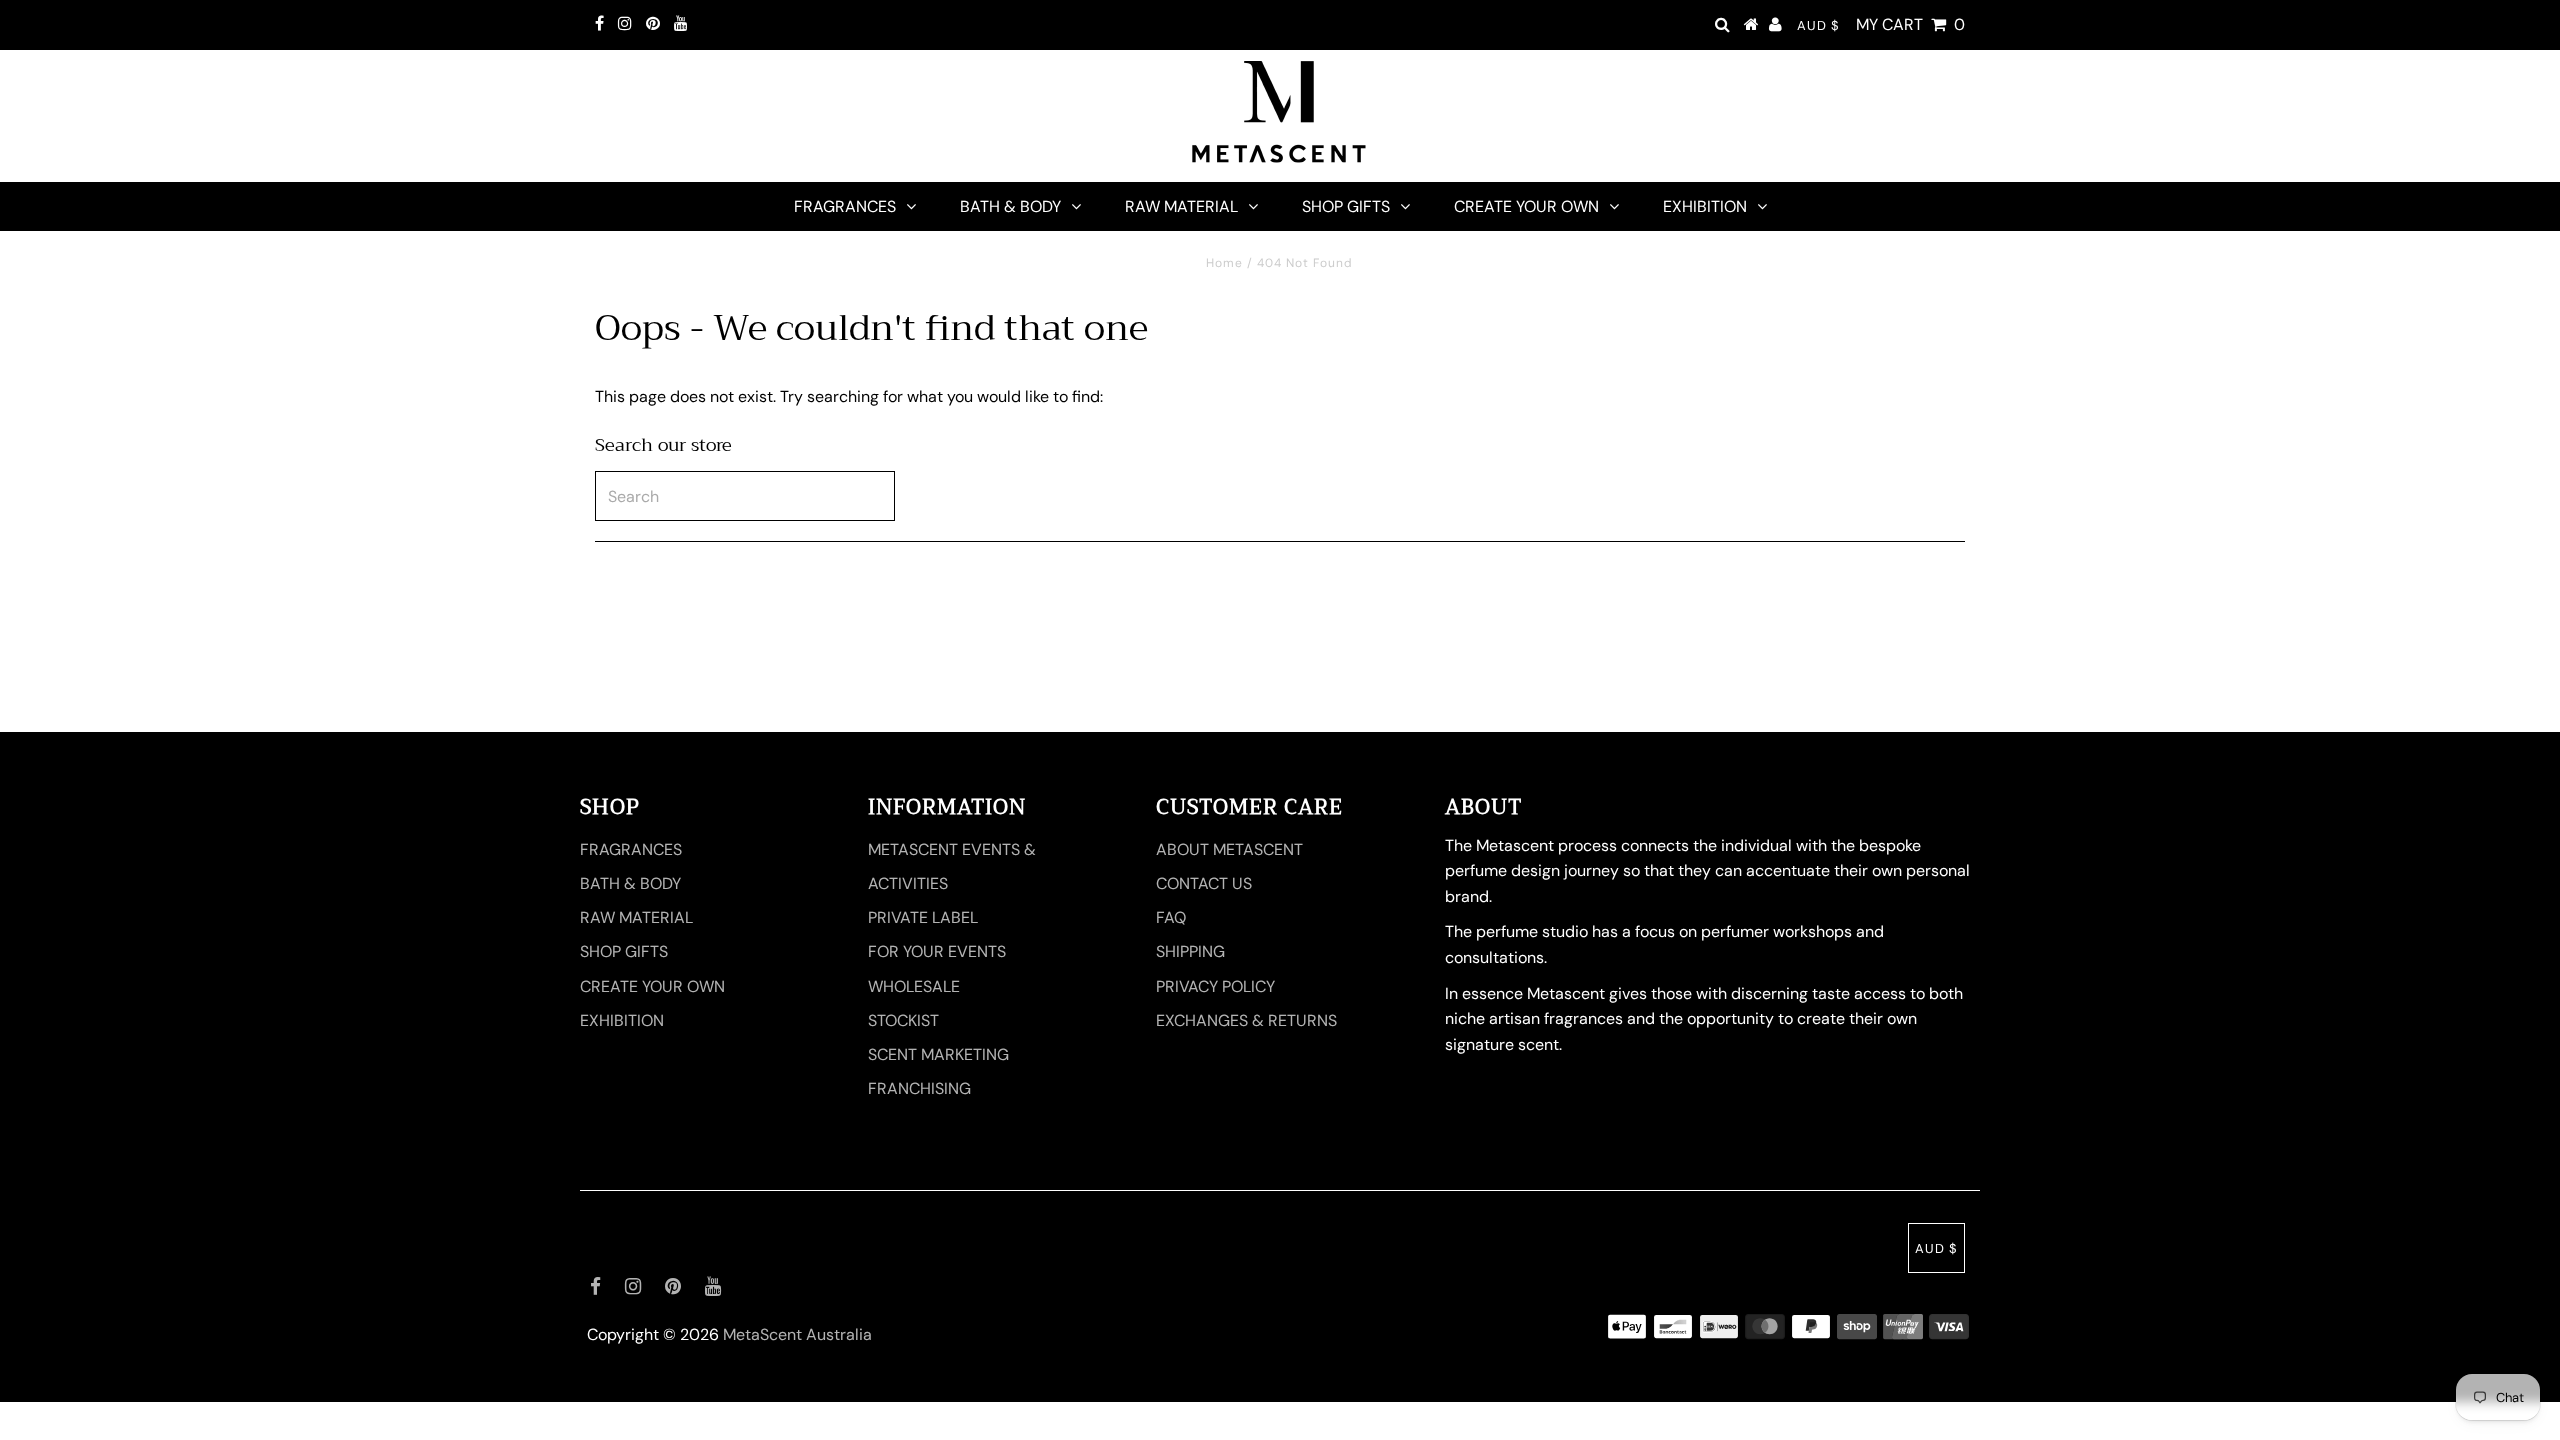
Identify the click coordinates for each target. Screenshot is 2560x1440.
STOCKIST (903, 1020)
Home (1224, 263)
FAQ (1171, 917)
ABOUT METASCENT (1229, 849)
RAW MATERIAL (1181, 206)
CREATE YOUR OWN (1526, 206)
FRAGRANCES (845, 206)
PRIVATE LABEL (923, 917)
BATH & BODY (1010, 206)
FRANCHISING (919, 1088)
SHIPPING (1190, 951)
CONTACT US (1204, 883)
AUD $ (1818, 25)
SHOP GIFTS (1346, 206)
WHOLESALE (914, 986)
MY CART (1910, 24)
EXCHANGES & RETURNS (1246, 1020)
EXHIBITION (1705, 206)
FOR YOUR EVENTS (937, 951)
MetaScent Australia (797, 1334)
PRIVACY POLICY (1215, 986)
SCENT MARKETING (938, 1054)
